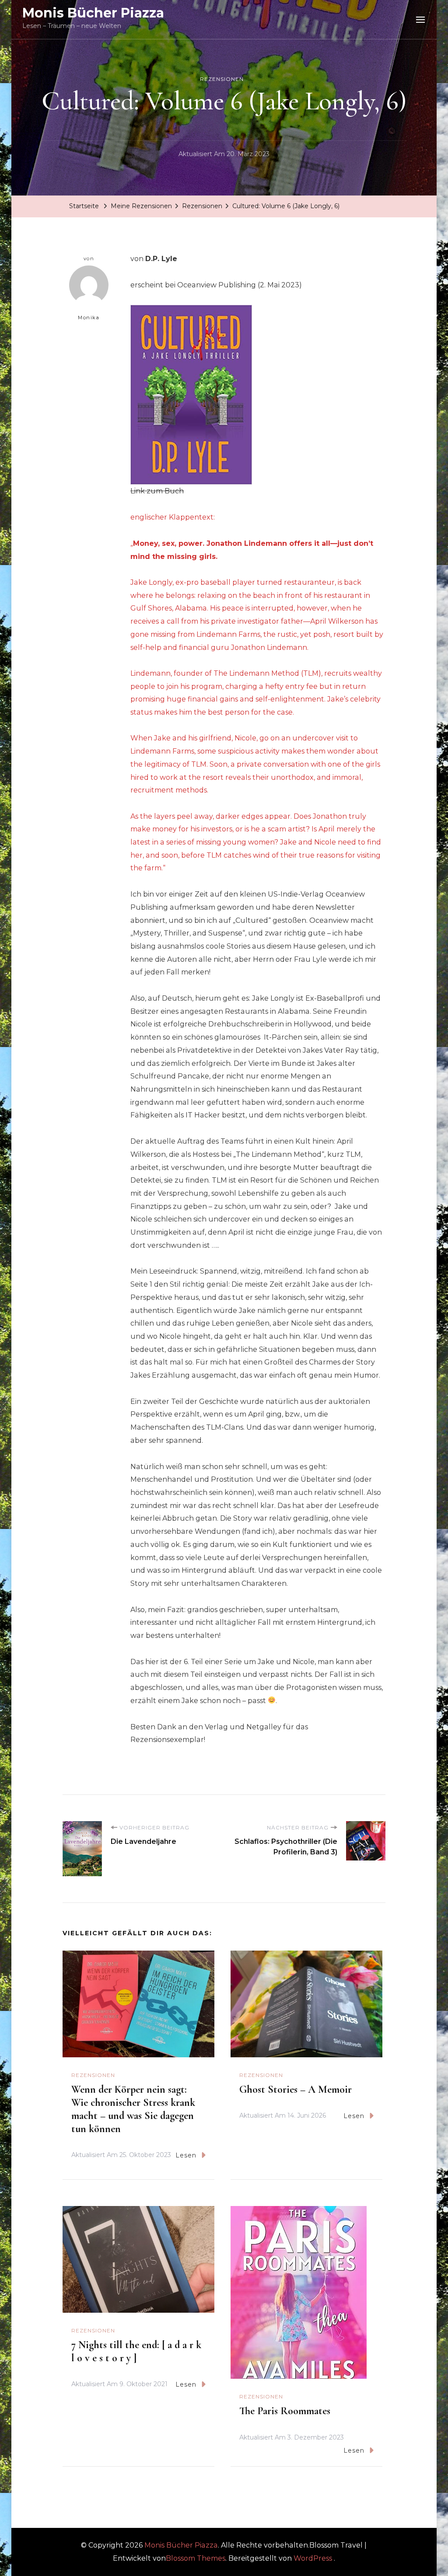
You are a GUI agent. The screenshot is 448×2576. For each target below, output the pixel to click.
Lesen (186, 2155)
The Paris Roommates (285, 2411)
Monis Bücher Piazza (93, 13)
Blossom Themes (196, 2558)
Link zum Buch (157, 491)
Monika (89, 318)
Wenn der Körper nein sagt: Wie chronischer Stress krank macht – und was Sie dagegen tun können (133, 2109)
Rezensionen (222, 79)
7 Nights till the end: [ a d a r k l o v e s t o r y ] (136, 2351)
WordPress (313, 2558)
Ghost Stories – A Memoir (296, 2089)
